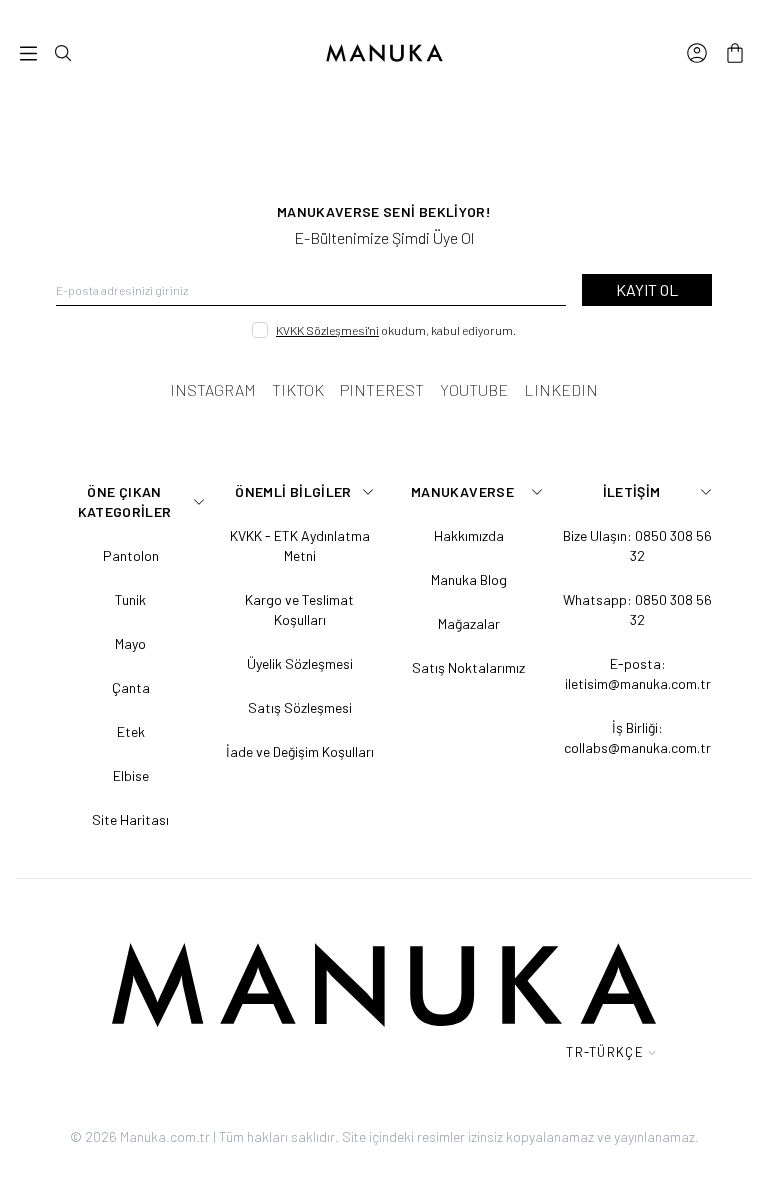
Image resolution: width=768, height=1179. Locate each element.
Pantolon (131, 555)
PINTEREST (382, 389)
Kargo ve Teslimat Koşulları (299, 609)
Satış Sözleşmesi (300, 707)
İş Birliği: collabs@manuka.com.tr (637, 737)
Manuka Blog (469, 579)
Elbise (131, 775)
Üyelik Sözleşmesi (300, 663)
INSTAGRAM (213, 389)
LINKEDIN (561, 389)
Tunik (130, 599)
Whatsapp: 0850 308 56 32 (637, 609)
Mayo (130, 643)
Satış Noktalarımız (468, 667)
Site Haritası (130, 819)
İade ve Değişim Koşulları (300, 751)
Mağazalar (469, 623)
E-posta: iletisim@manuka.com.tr (638, 673)
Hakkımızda (469, 535)
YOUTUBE (474, 389)
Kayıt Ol (647, 289)
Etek (131, 731)
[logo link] (384, 53)
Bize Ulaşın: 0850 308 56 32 (637, 545)
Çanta (131, 687)
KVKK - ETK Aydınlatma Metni (300, 545)
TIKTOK (298, 389)
